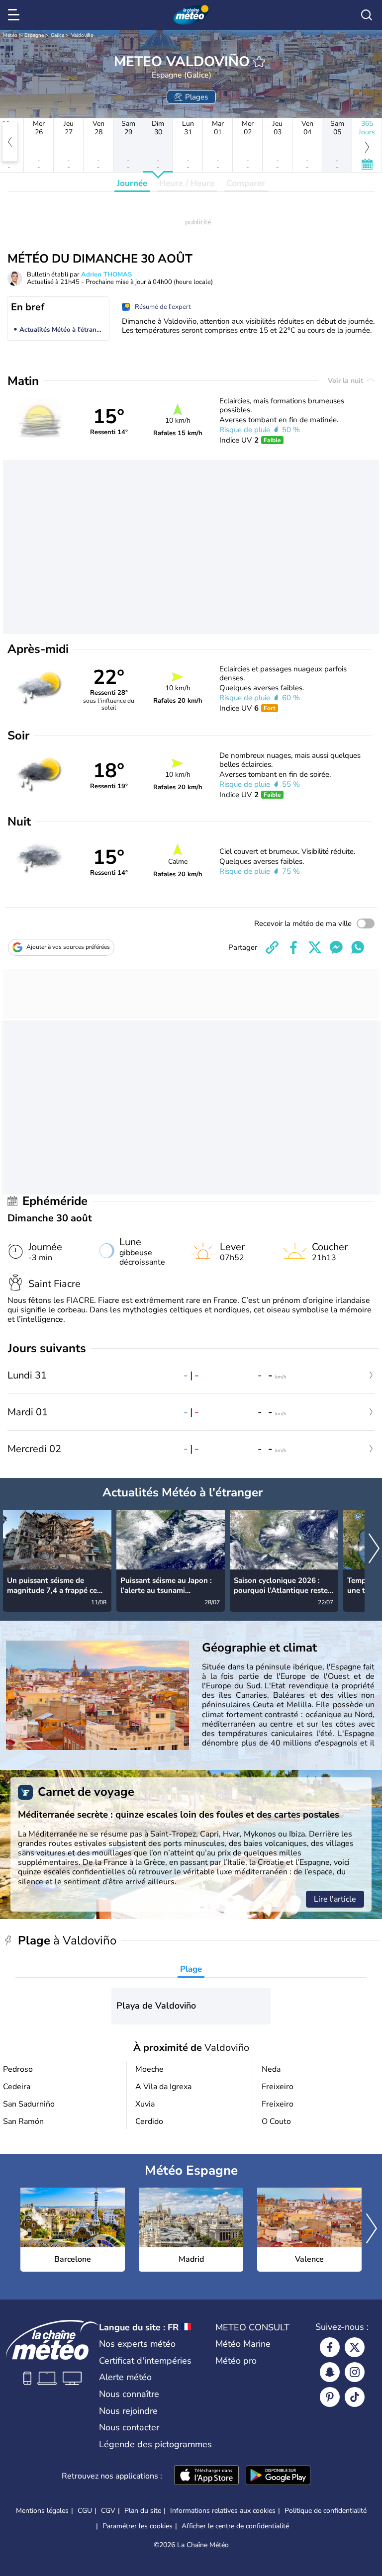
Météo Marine (243, 2344)
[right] (374, 1549)
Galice (57, 35)
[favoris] (259, 62)
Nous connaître (129, 2394)
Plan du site (143, 2511)
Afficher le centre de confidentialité (235, 2526)
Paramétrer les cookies (138, 2526)
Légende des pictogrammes (155, 2444)
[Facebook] (330, 2347)
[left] (10, 142)
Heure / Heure (187, 183)
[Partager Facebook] (293, 947)
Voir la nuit (346, 381)
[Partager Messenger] (336, 947)
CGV (108, 2511)
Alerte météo (125, 2377)
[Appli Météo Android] (278, 2476)
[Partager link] (272, 947)
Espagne (34, 35)
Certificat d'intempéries (145, 2361)
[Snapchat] (330, 2372)
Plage (191, 1969)
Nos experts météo (137, 2344)
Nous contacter (129, 2427)
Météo (10, 35)
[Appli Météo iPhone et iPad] (206, 2476)
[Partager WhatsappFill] (358, 947)
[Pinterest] (330, 2397)
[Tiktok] (355, 2397)
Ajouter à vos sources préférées (68, 947)
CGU (85, 2511)
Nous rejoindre (128, 2411)
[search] (367, 15)
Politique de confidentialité (326, 2511)
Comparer (246, 183)
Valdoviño (82, 35)
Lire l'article (335, 1899)
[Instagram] (355, 2372)
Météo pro (236, 2361)
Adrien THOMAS (106, 275)
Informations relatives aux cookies (223, 2511)
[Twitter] (355, 2347)
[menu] (15, 15)
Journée (132, 183)
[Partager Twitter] (315, 947)
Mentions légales (42, 2511)
